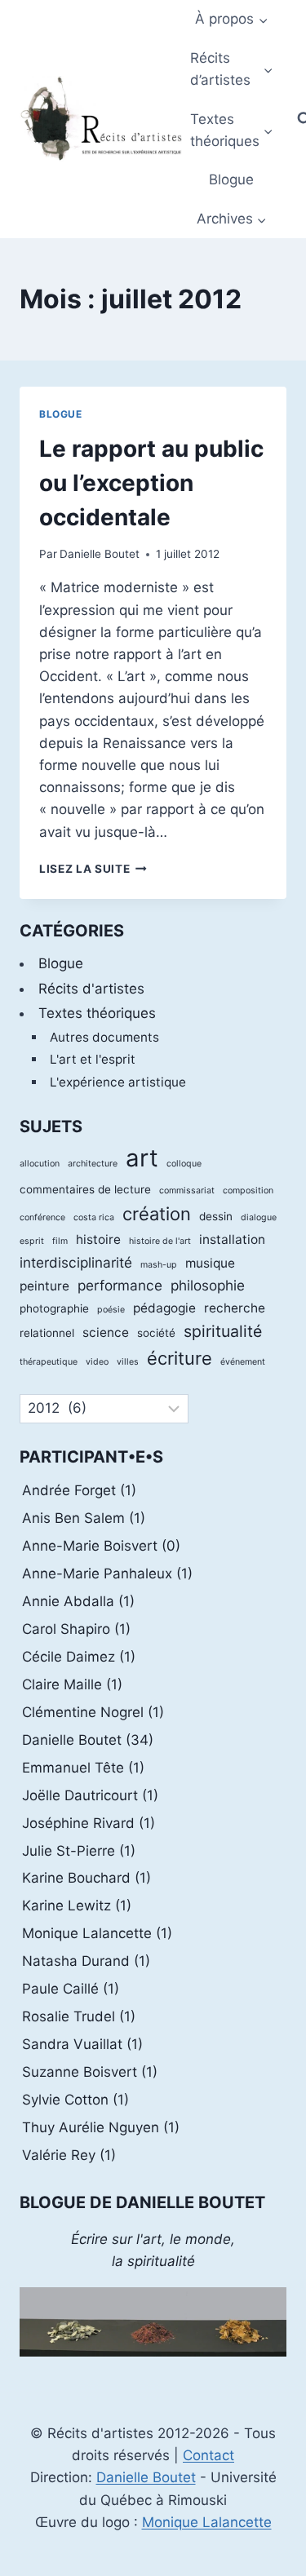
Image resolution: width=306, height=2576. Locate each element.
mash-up (159, 1265)
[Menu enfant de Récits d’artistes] (232, 70)
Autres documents (104, 1037)
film (60, 1241)
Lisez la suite (93, 869)
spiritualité (223, 1331)
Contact (208, 2455)
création (157, 1214)
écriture (180, 1358)
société (156, 1333)
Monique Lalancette (207, 2522)
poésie (111, 1310)
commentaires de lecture (85, 1189)
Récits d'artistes (91, 989)
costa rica (94, 1217)
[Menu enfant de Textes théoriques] (232, 130)
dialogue (259, 1217)
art (142, 1158)
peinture (44, 1286)
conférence (42, 1217)
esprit (32, 1241)
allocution (40, 1164)
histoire (98, 1239)
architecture (93, 1164)
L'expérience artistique (118, 1082)
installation (232, 1239)
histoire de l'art (160, 1241)
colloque (184, 1164)
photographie (54, 1308)
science (106, 1332)
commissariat (187, 1191)
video (97, 1362)
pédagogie (164, 1308)
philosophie (208, 1285)
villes (128, 1362)
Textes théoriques (97, 1013)
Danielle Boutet (100, 554)
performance (120, 1285)
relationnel (47, 1333)
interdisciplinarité (76, 1262)
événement (243, 1362)
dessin (216, 1216)
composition (248, 1191)
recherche (235, 1308)
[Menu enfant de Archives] (232, 219)
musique (210, 1263)
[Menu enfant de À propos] (231, 20)
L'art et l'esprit (93, 1059)
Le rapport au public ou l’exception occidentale (151, 483)
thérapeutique (49, 1362)
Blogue (231, 179)
